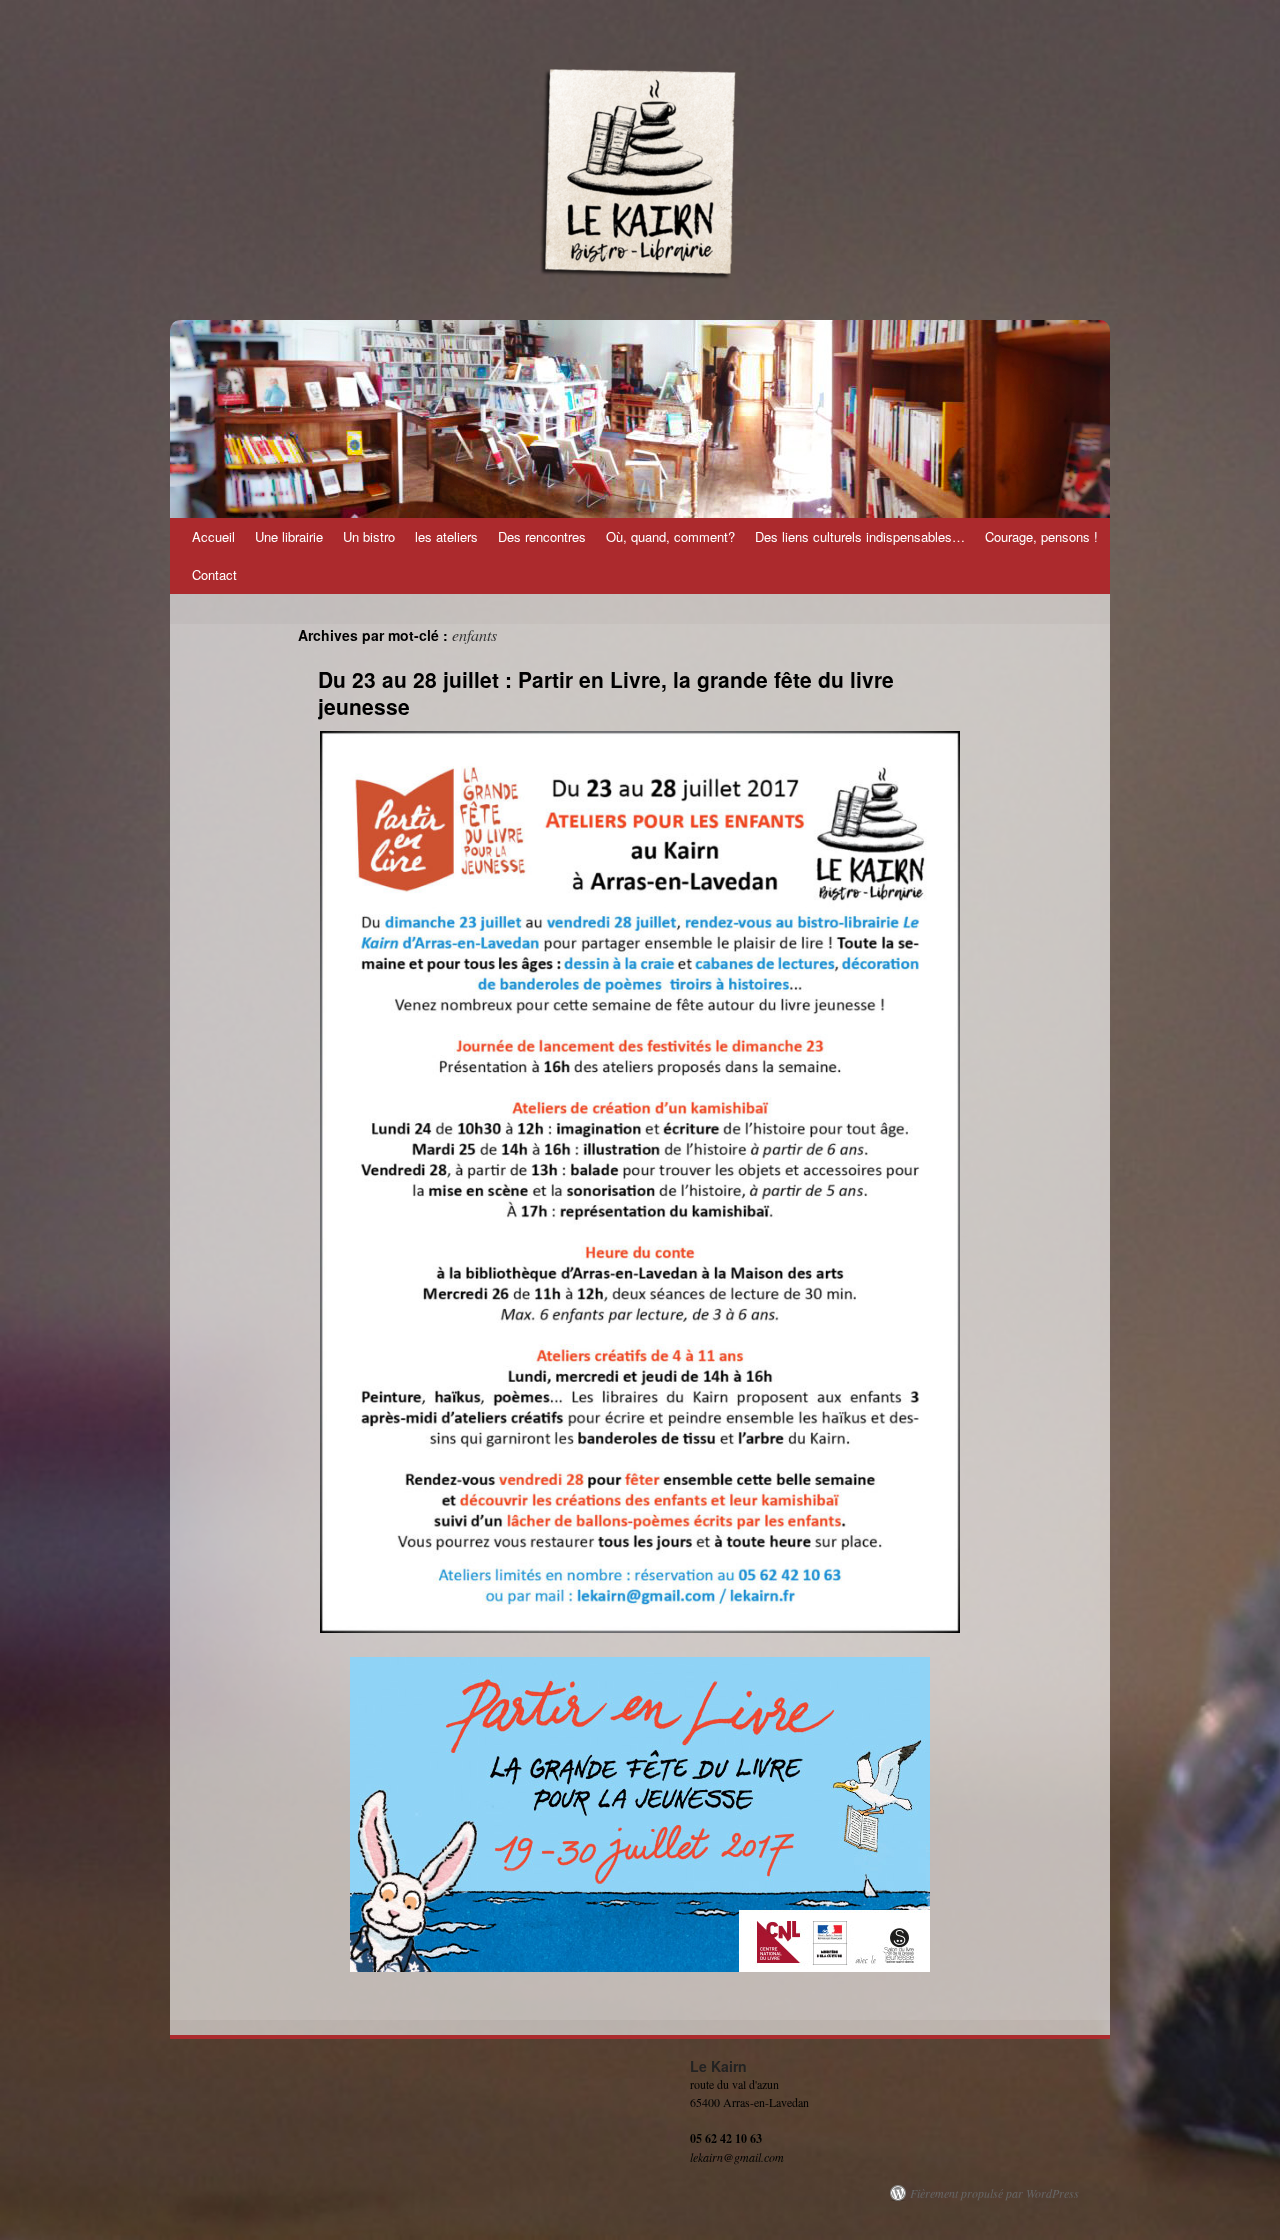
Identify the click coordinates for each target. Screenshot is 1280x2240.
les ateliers (446, 536)
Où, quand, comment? (670, 536)
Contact (214, 574)
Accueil (213, 536)
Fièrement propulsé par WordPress (994, 2193)
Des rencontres (542, 536)
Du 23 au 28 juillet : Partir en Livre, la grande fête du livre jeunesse (606, 692)
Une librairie (289, 536)
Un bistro (369, 536)
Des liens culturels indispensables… (860, 536)
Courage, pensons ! (1041, 536)
